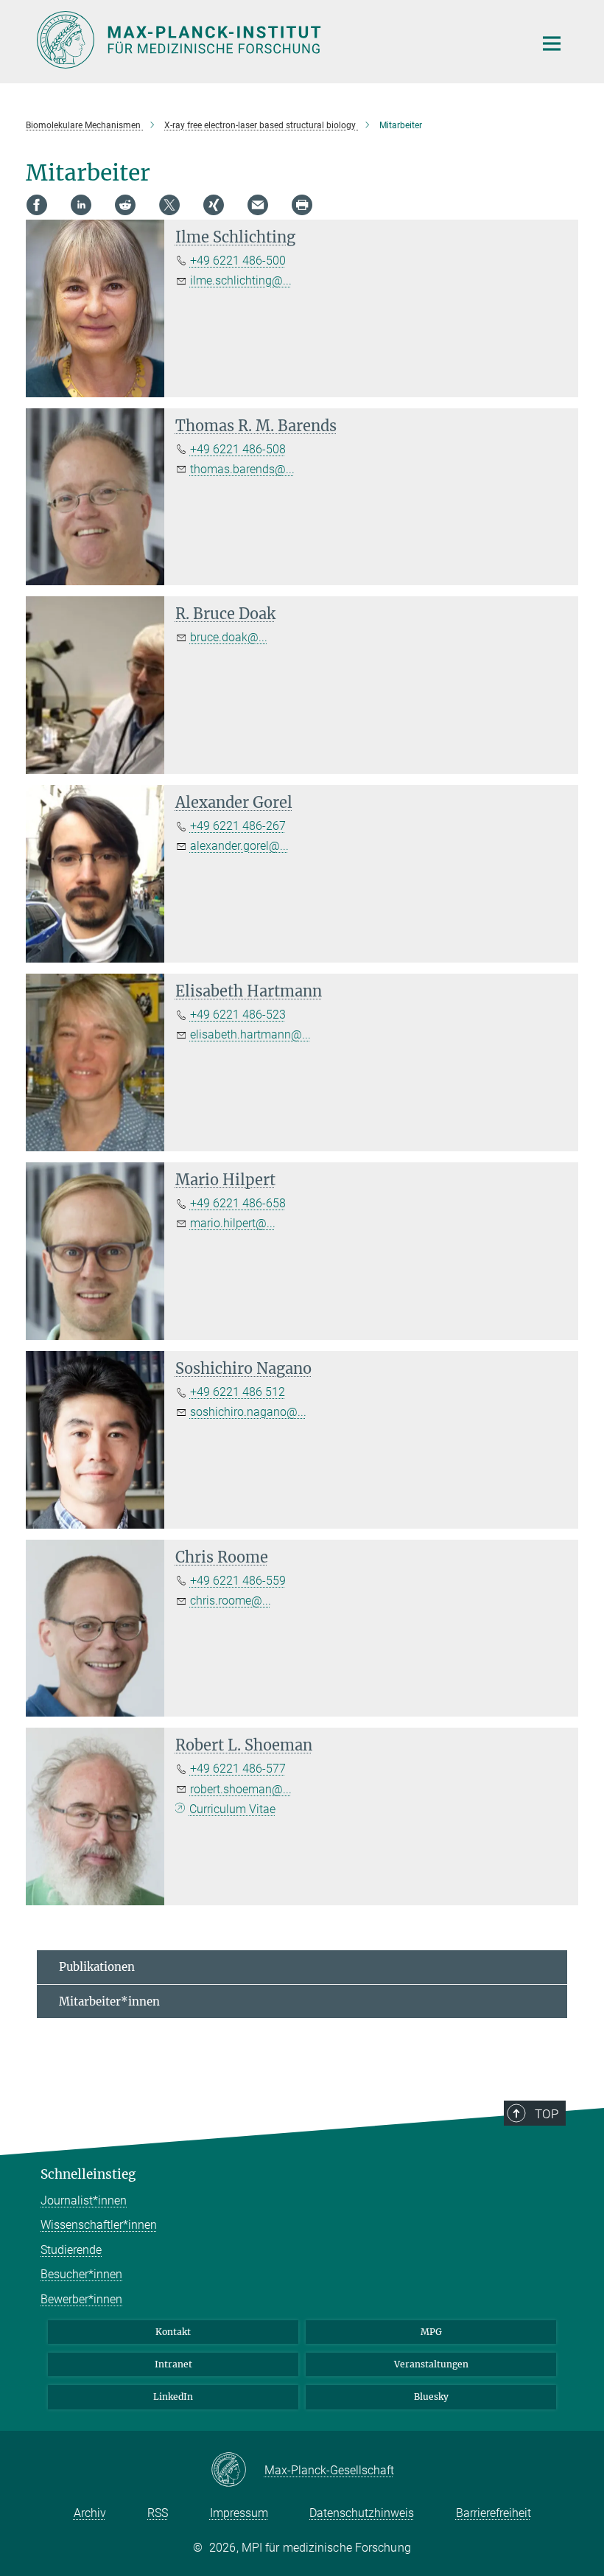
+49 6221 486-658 (238, 1203)
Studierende (71, 2250)
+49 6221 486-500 (238, 261)
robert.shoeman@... (241, 1789)
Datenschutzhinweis (362, 2513)
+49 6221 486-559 (238, 1581)
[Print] (302, 205)
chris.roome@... (231, 1601)
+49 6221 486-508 (238, 449)
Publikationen (97, 1967)
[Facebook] (37, 205)
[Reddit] (125, 205)
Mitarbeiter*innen (109, 2001)
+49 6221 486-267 (238, 826)
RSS (158, 2513)
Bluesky (431, 2397)
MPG (431, 2332)
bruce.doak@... (229, 637)
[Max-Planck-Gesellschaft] (238, 2471)
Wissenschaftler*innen (99, 2225)
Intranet (173, 2364)
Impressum (239, 2513)
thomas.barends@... (242, 469)
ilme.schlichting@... (241, 280)
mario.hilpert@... (233, 1223)
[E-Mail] (258, 205)
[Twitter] (169, 205)
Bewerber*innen (81, 2299)
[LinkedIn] (81, 205)
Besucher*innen (81, 2274)
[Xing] (214, 205)
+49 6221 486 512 (238, 1392)
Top (547, 2114)
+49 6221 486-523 (238, 1015)
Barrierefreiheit (494, 2513)
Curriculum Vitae (232, 1809)
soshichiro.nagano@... (248, 1412)
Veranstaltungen (431, 2364)
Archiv (90, 2513)
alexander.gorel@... (239, 846)
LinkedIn (173, 2397)
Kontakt (173, 2332)
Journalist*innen (84, 2200)
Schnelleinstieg (88, 2174)
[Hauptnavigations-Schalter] (552, 43)
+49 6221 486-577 (238, 1769)
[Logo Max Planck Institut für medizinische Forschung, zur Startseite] (276, 40)
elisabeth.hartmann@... (250, 1034)
